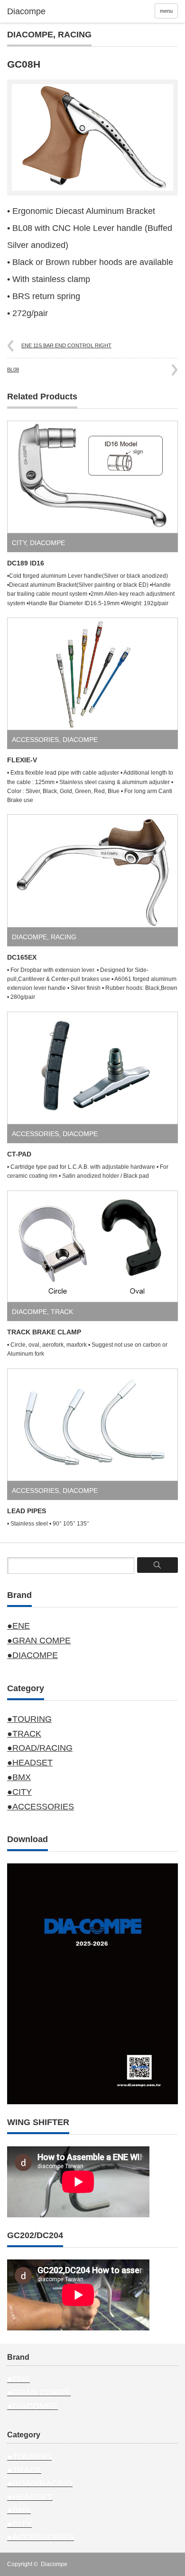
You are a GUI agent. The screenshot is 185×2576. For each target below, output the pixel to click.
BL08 (13, 370)
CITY (19, 543)
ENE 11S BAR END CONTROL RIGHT (66, 345)
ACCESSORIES (35, 740)
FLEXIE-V (22, 760)
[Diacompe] (44, 12)
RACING (75, 35)
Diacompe (54, 2564)
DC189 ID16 (26, 563)
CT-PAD (19, 1154)
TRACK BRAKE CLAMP (44, 1332)
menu (166, 11)
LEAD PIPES (27, 1511)
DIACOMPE (30, 35)
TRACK (62, 1312)
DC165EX (22, 957)
